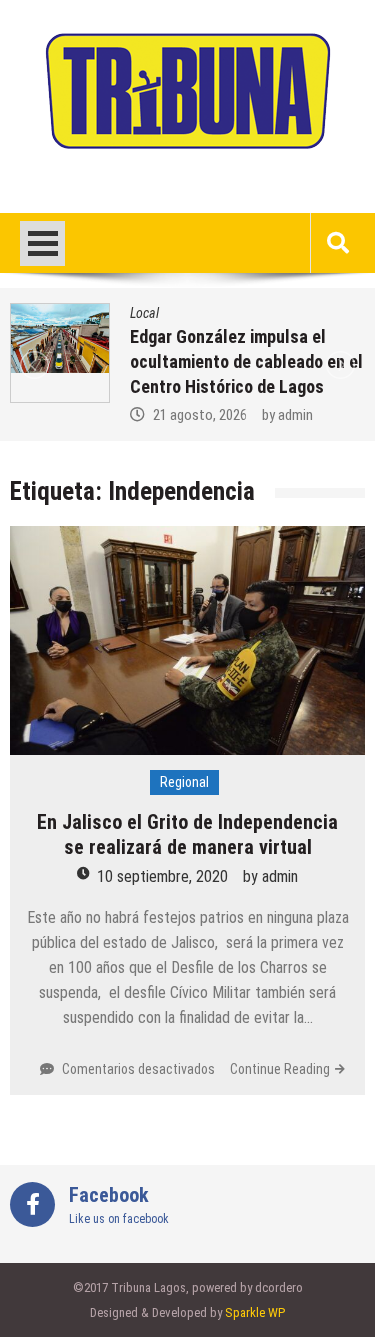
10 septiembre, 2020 (162, 876)
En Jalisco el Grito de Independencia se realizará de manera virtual (187, 834)
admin (295, 415)
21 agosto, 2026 (200, 415)
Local (144, 313)
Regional (184, 782)
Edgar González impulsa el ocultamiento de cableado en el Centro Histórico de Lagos (246, 361)
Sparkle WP (255, 1312)
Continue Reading (280, 1069)
